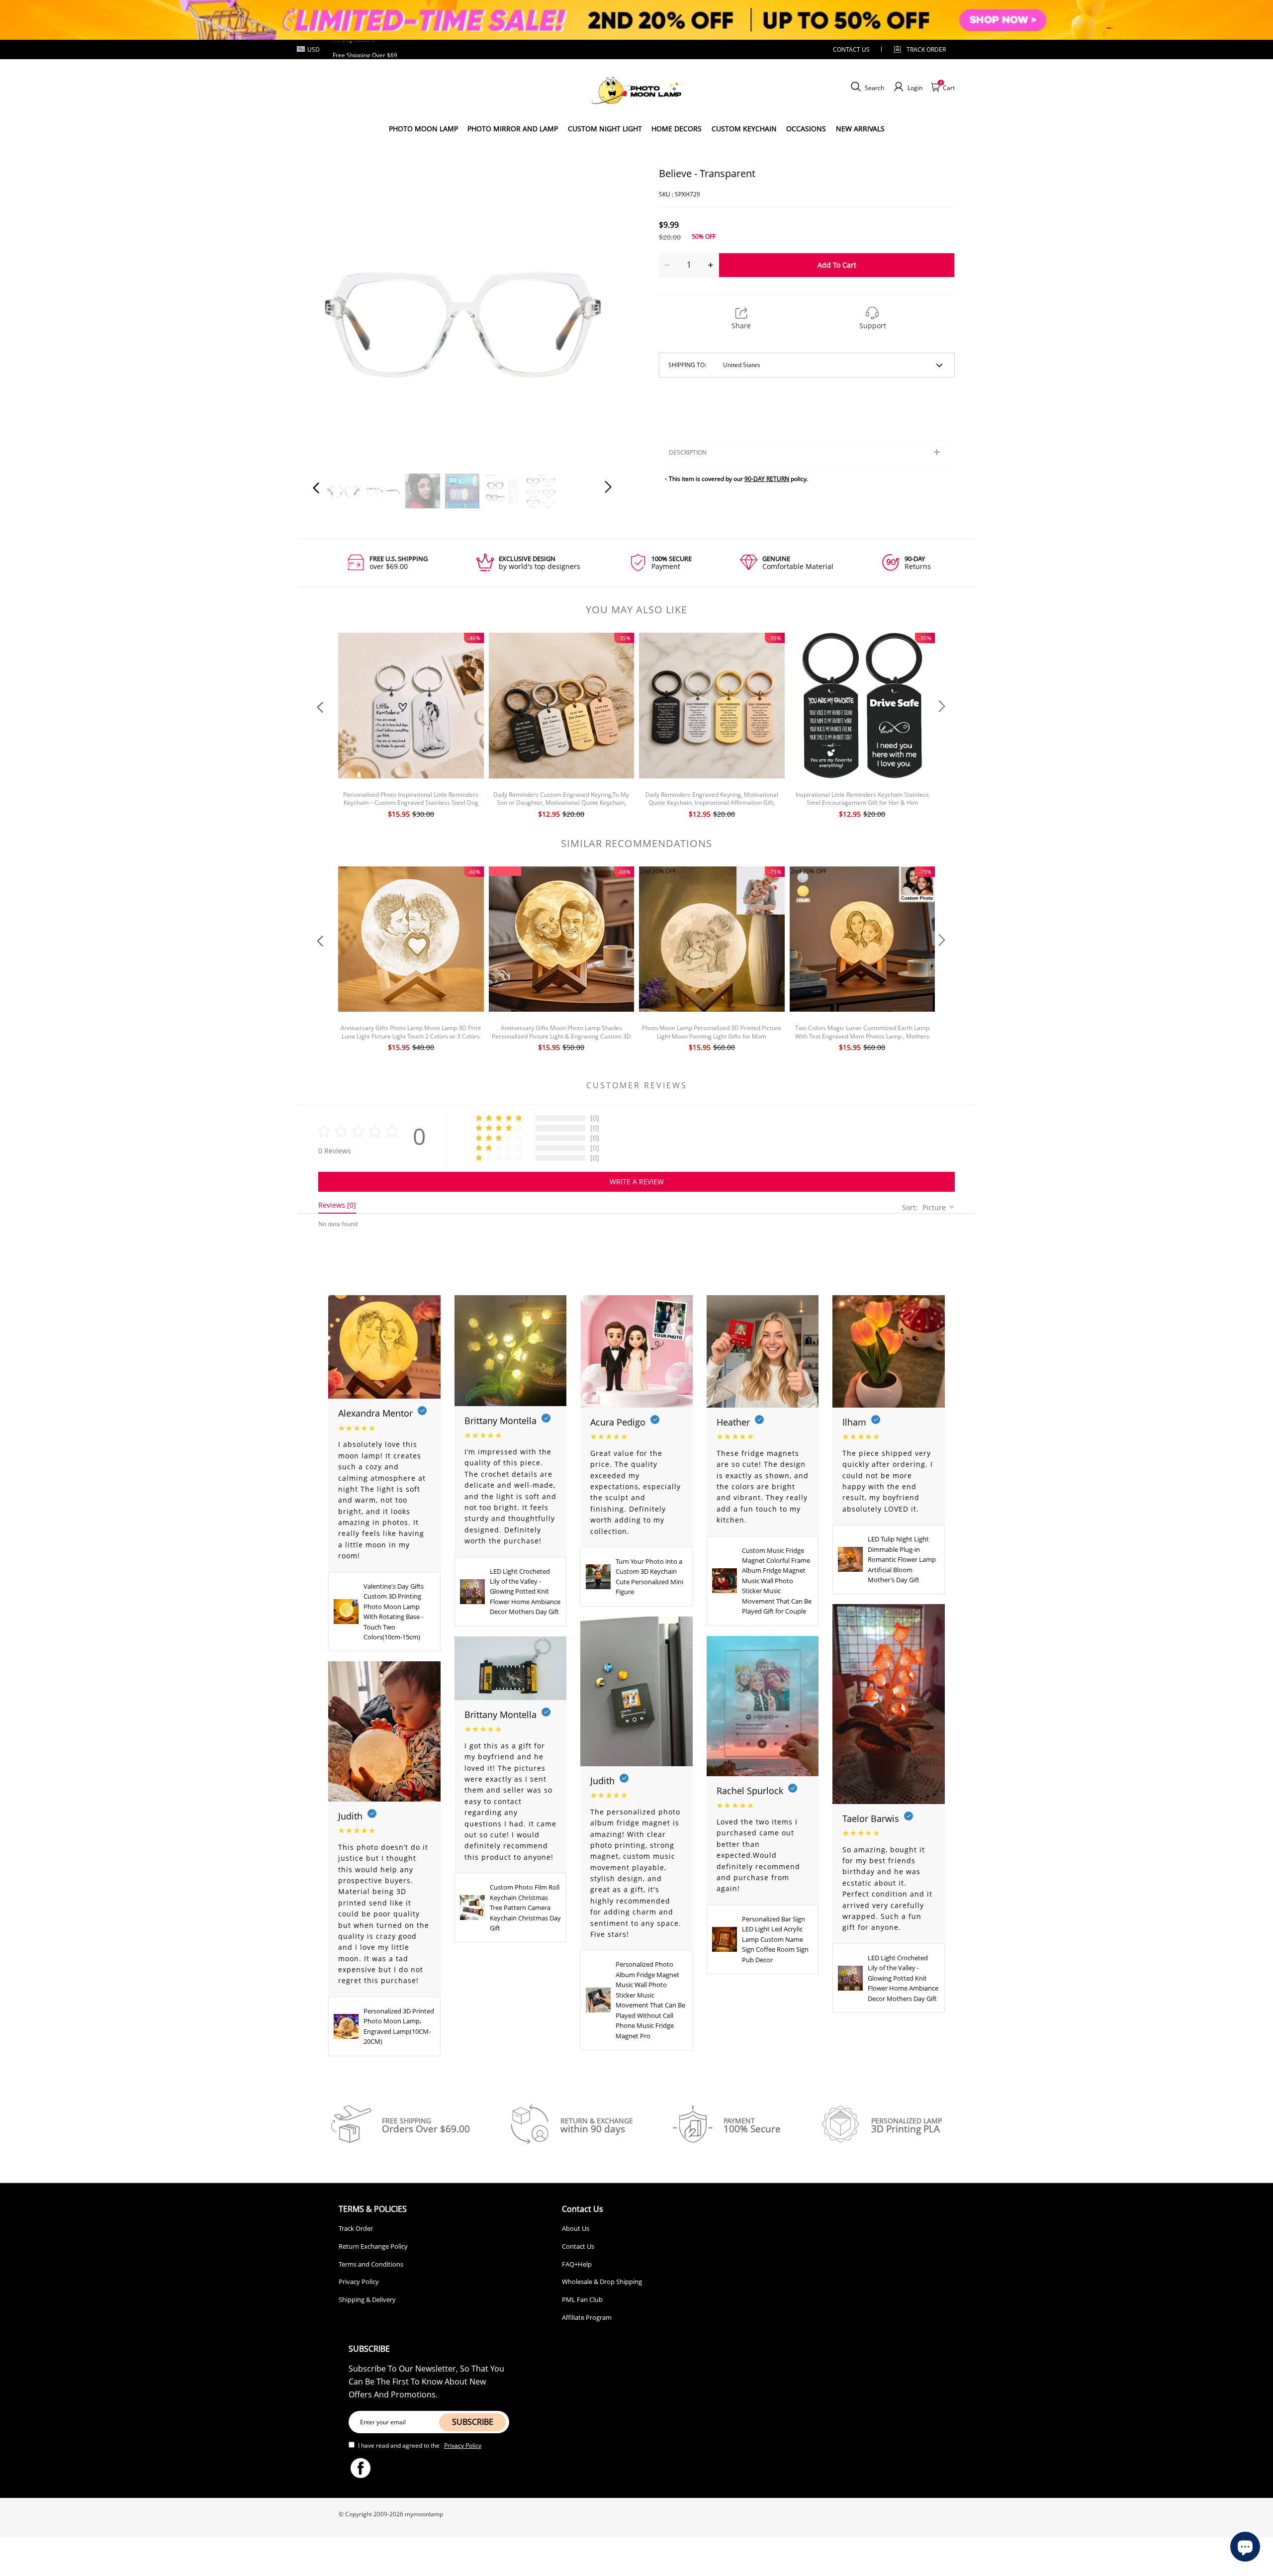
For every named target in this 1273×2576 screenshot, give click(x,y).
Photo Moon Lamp (423, 129)
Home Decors (677, 129)
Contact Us (578, 2246)
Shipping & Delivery (367, 2299)
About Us (576, 2228)
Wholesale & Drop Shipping (602, 2282)
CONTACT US (851, 49)
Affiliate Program (587, 2317)
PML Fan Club (582, 2299)
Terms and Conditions (371, 2264)
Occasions (806, 129)
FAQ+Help (577, 2264)
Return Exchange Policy (373, 2246)
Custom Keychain (744, 129)
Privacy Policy (359, 2282)
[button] (336, 314)
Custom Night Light (605, 129)
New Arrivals (860, 129)
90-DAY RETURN (767, 479)
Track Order (926, 49)
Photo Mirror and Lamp (513, 129)
